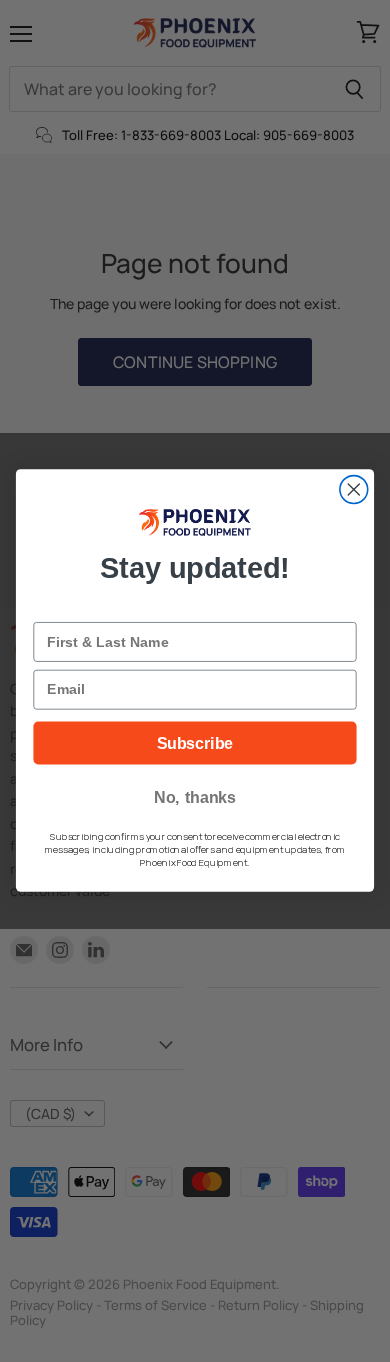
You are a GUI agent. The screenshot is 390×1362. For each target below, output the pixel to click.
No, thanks (194, 798)
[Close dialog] (354, 490)
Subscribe (195, 744)
